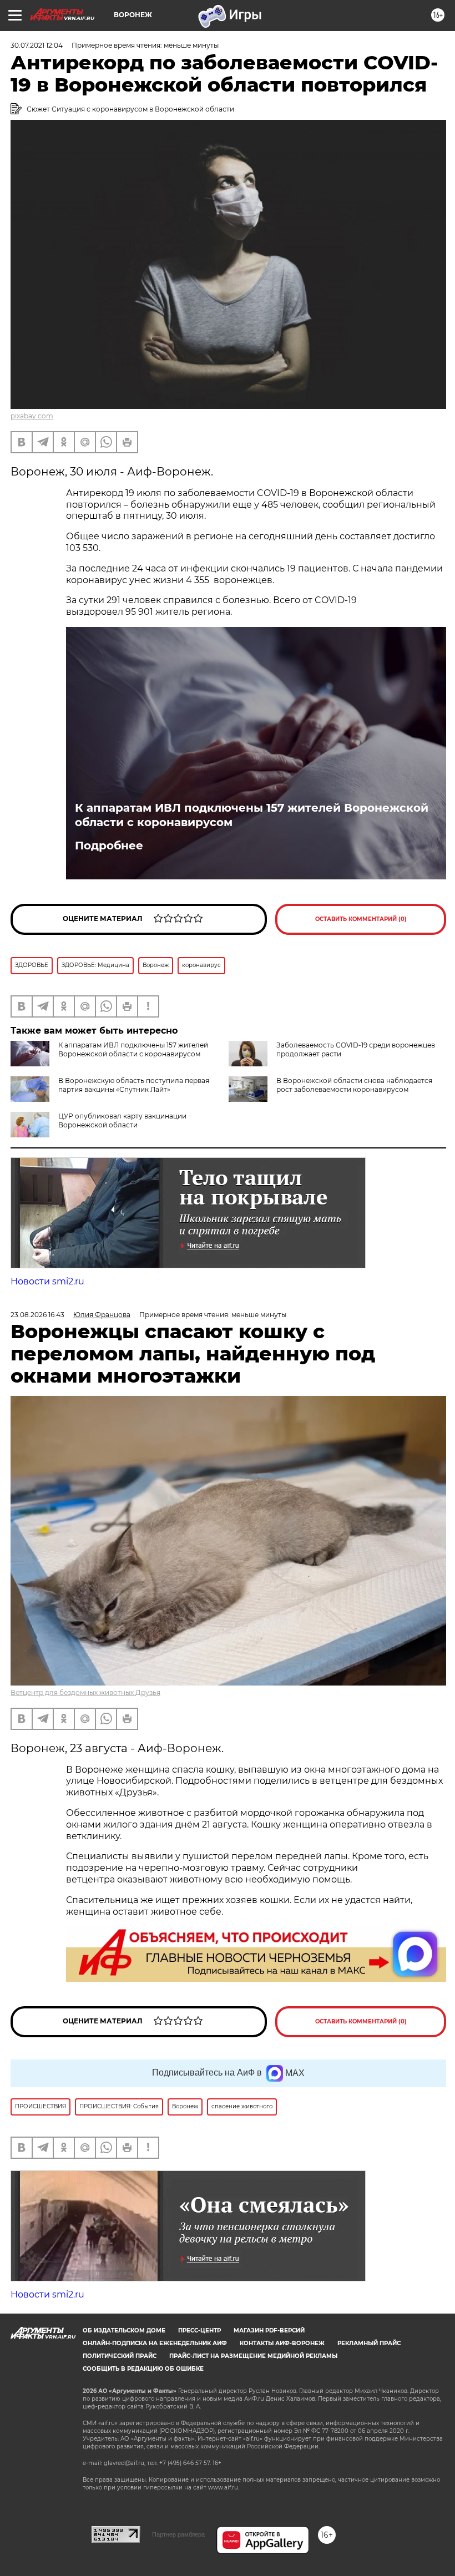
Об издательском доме (124, 2330)
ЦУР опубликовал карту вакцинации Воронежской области (122, 1120)
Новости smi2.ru (47, 1281)
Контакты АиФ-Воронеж (282, 2343)
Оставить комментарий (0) (361, 919)
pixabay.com (32, 416)
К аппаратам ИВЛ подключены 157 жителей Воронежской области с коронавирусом (252, 815)
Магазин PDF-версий (269, 2330)
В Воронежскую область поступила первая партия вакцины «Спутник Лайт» (134, 1085)
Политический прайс (120, 2356)
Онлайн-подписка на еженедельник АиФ (155, 2343)
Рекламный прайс (369, 2343)
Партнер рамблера (178, 2534)
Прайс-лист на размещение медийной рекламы (253, 2356)
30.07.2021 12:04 (37, 45)
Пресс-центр (199, 2330)
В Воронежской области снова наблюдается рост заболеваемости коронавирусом (354, 1085)
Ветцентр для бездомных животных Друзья (85, 1692)
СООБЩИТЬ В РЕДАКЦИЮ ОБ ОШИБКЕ (143, 2369)
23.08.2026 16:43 (37, 1315)
